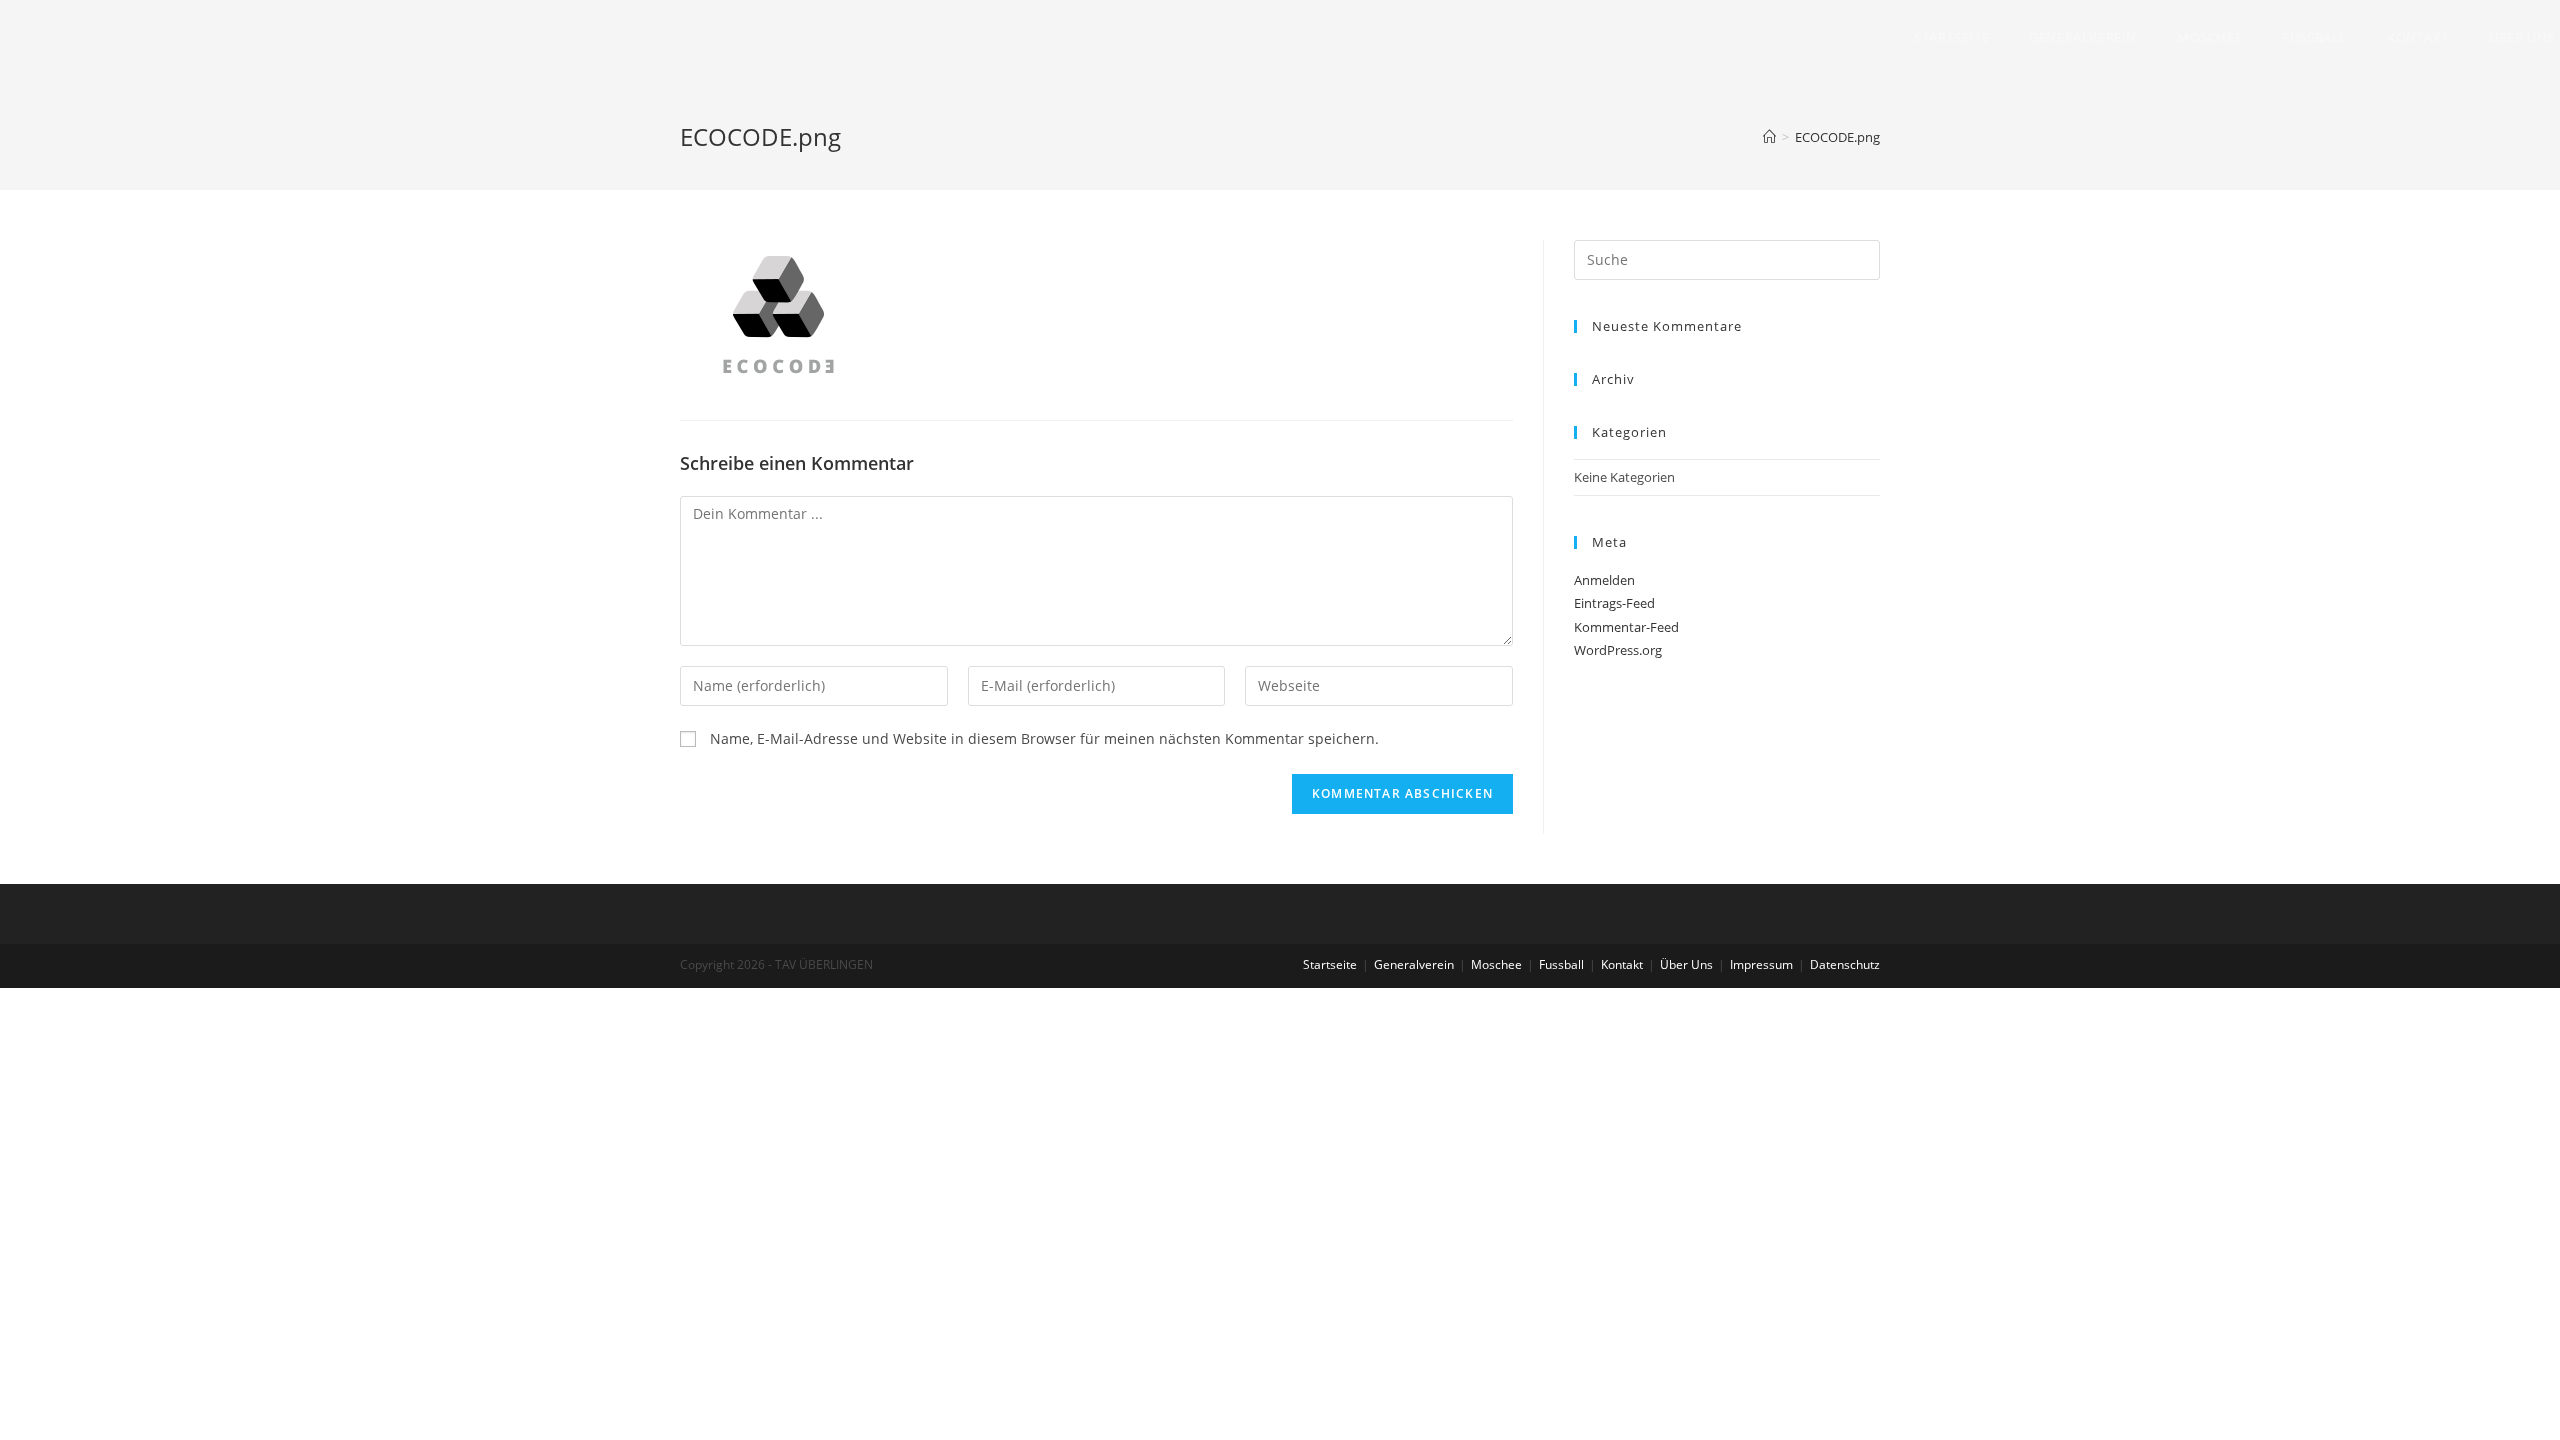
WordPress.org (1618, 650)
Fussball (1561, 964)
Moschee (1496, 964)
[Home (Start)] (1769, 137)
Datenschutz (1845, 964)
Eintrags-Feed (1614, 603)
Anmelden (1604, 580)
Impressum (1761, 964)
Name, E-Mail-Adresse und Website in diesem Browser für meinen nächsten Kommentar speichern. (1044, 738)
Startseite (1330, 964)
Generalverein (1414, 964)
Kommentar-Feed (1626, 627)
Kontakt (1622, 964)
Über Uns (1686, 964)
